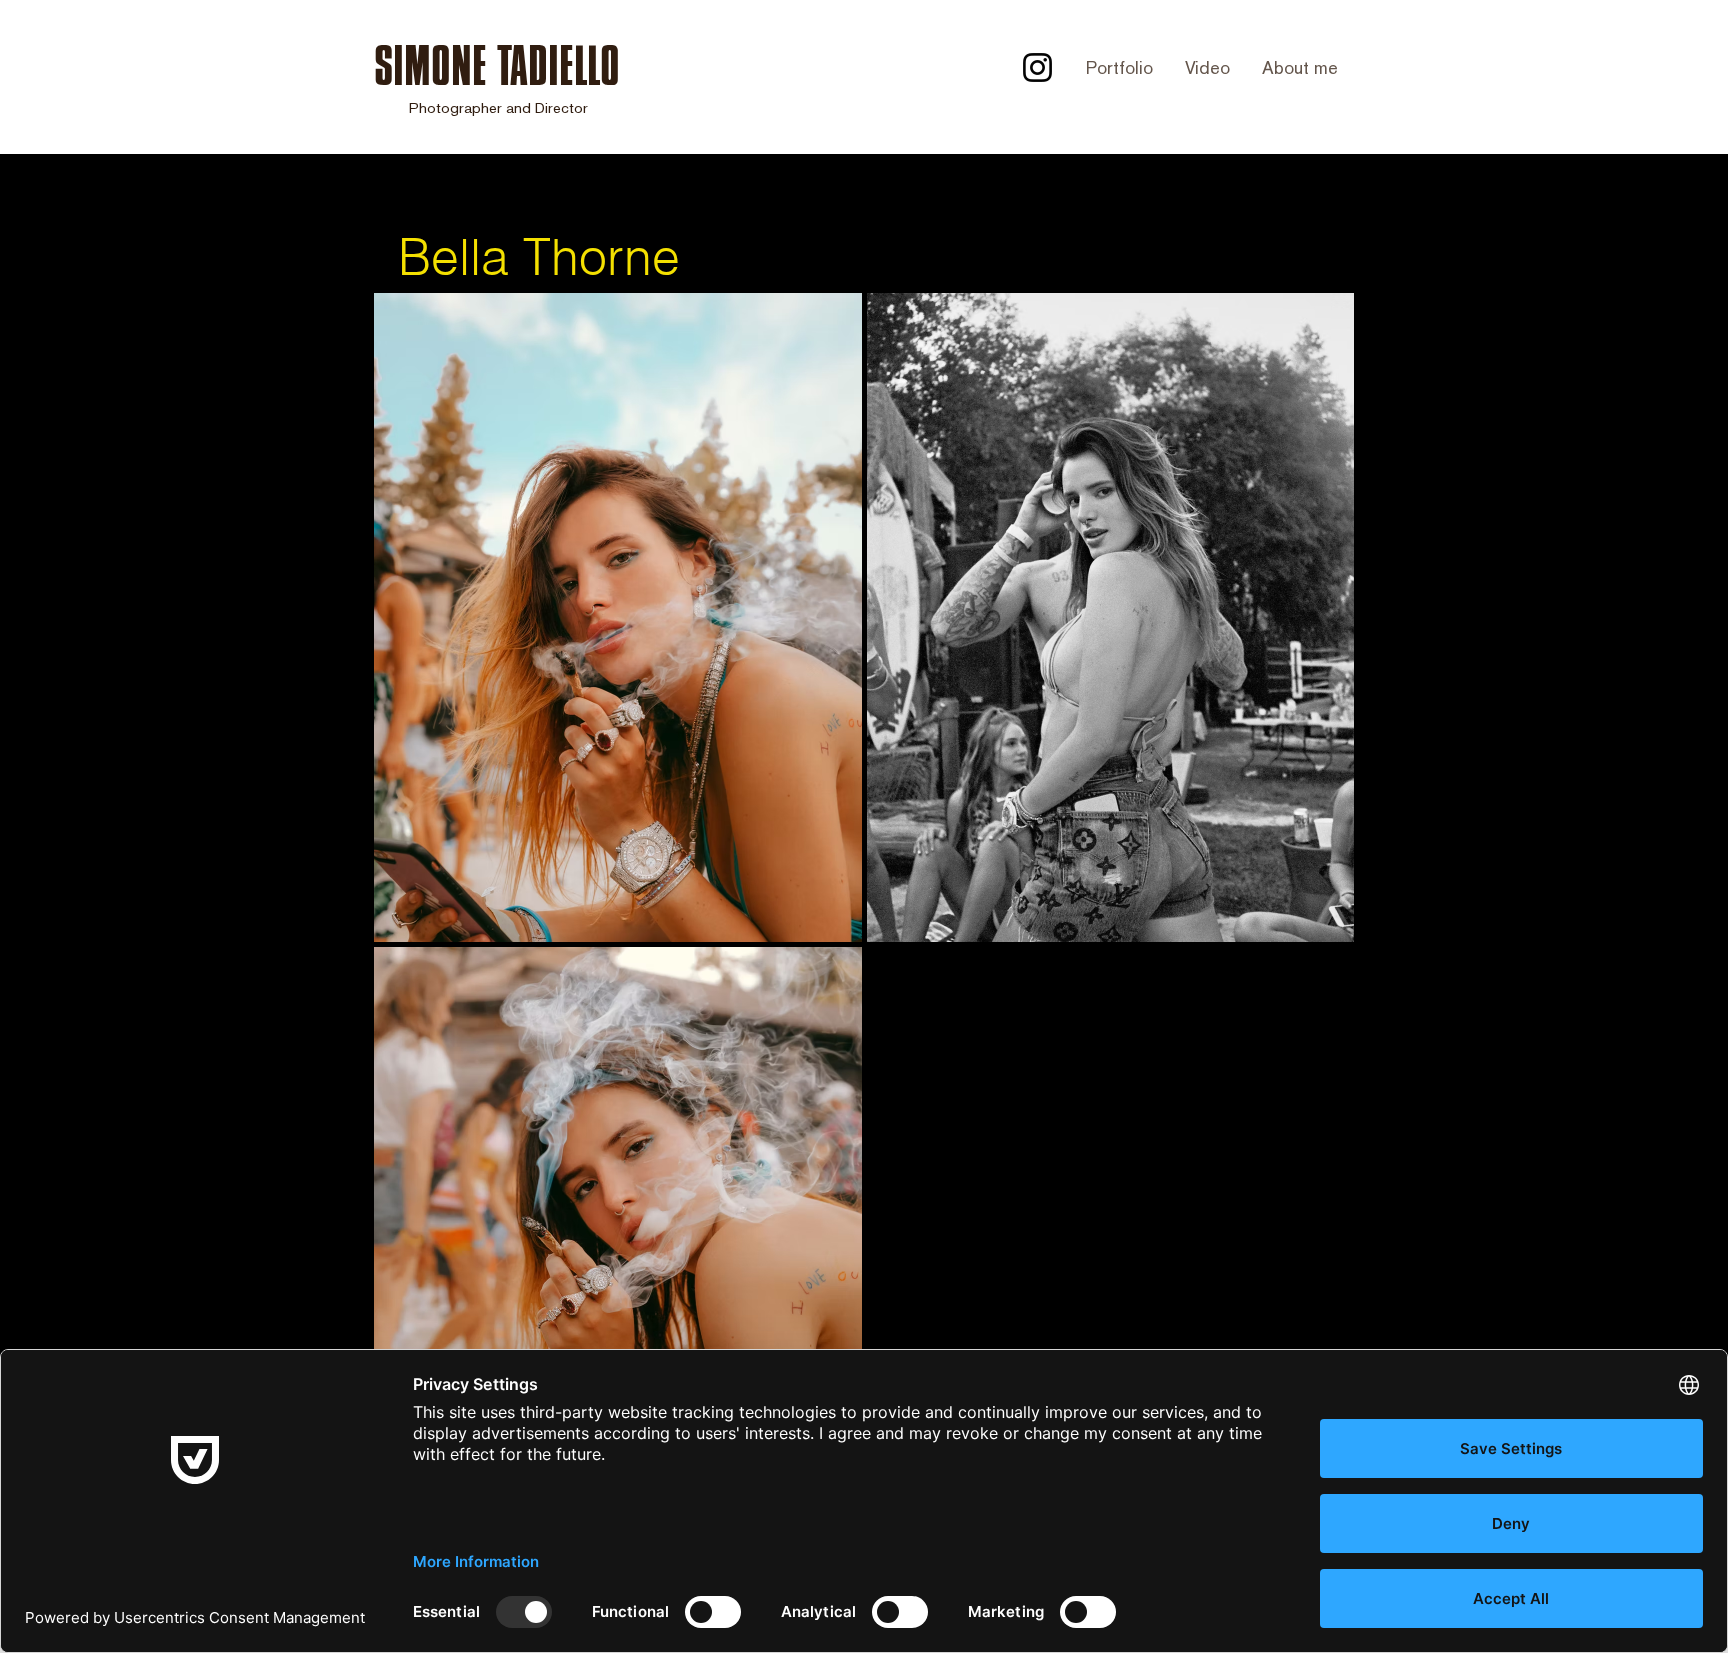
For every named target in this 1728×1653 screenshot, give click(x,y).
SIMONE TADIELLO (497, 65)
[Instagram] (1037, 67)
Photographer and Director (498, 107)
